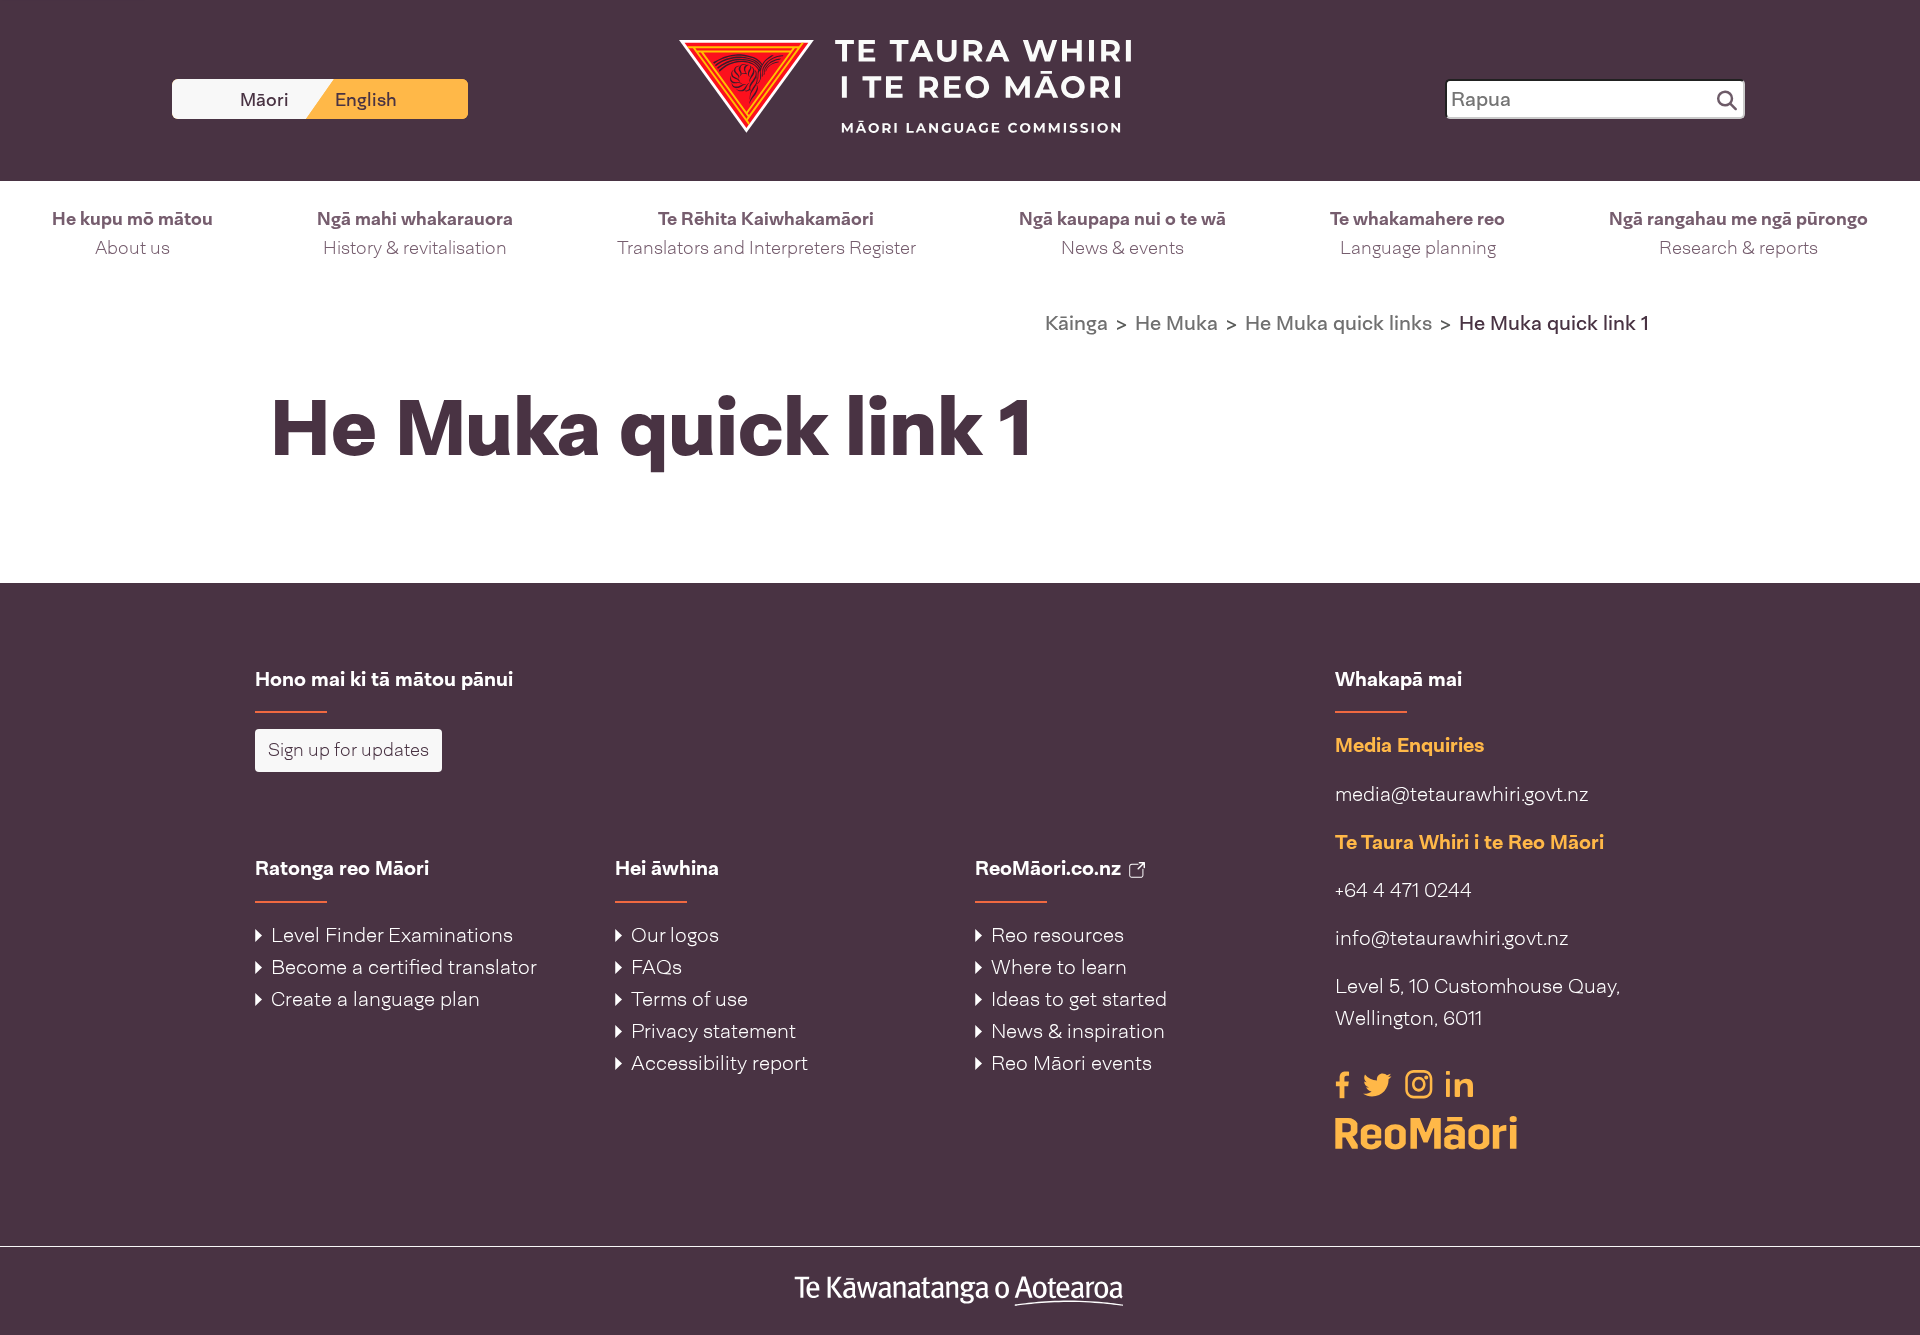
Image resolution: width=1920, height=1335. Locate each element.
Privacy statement (713, 1031)
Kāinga (1076, 323)
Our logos (675, 935)
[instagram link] (1421, 1083)
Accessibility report (719, 1063)
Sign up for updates (348, 750)
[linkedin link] (1459, 1083)
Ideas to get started (1079, 999)
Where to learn (1059, 967)
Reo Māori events (1071, 1063)
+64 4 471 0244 (1403, 890)
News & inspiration (1078, 1031)
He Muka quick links (1338, 323)
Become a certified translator (404, 967)
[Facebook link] (1345, 1083)
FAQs (656, 967)
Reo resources (1057, 935)
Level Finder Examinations (392, 935)
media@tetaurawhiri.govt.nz (1461, 794)
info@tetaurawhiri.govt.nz (1451, 938)
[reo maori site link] (1500, 1132)
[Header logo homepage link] (893, 85)
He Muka (1176, 323)
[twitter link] (1380, 1083)
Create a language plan (375, 999)
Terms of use (689, 999)
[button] (132, 234)
